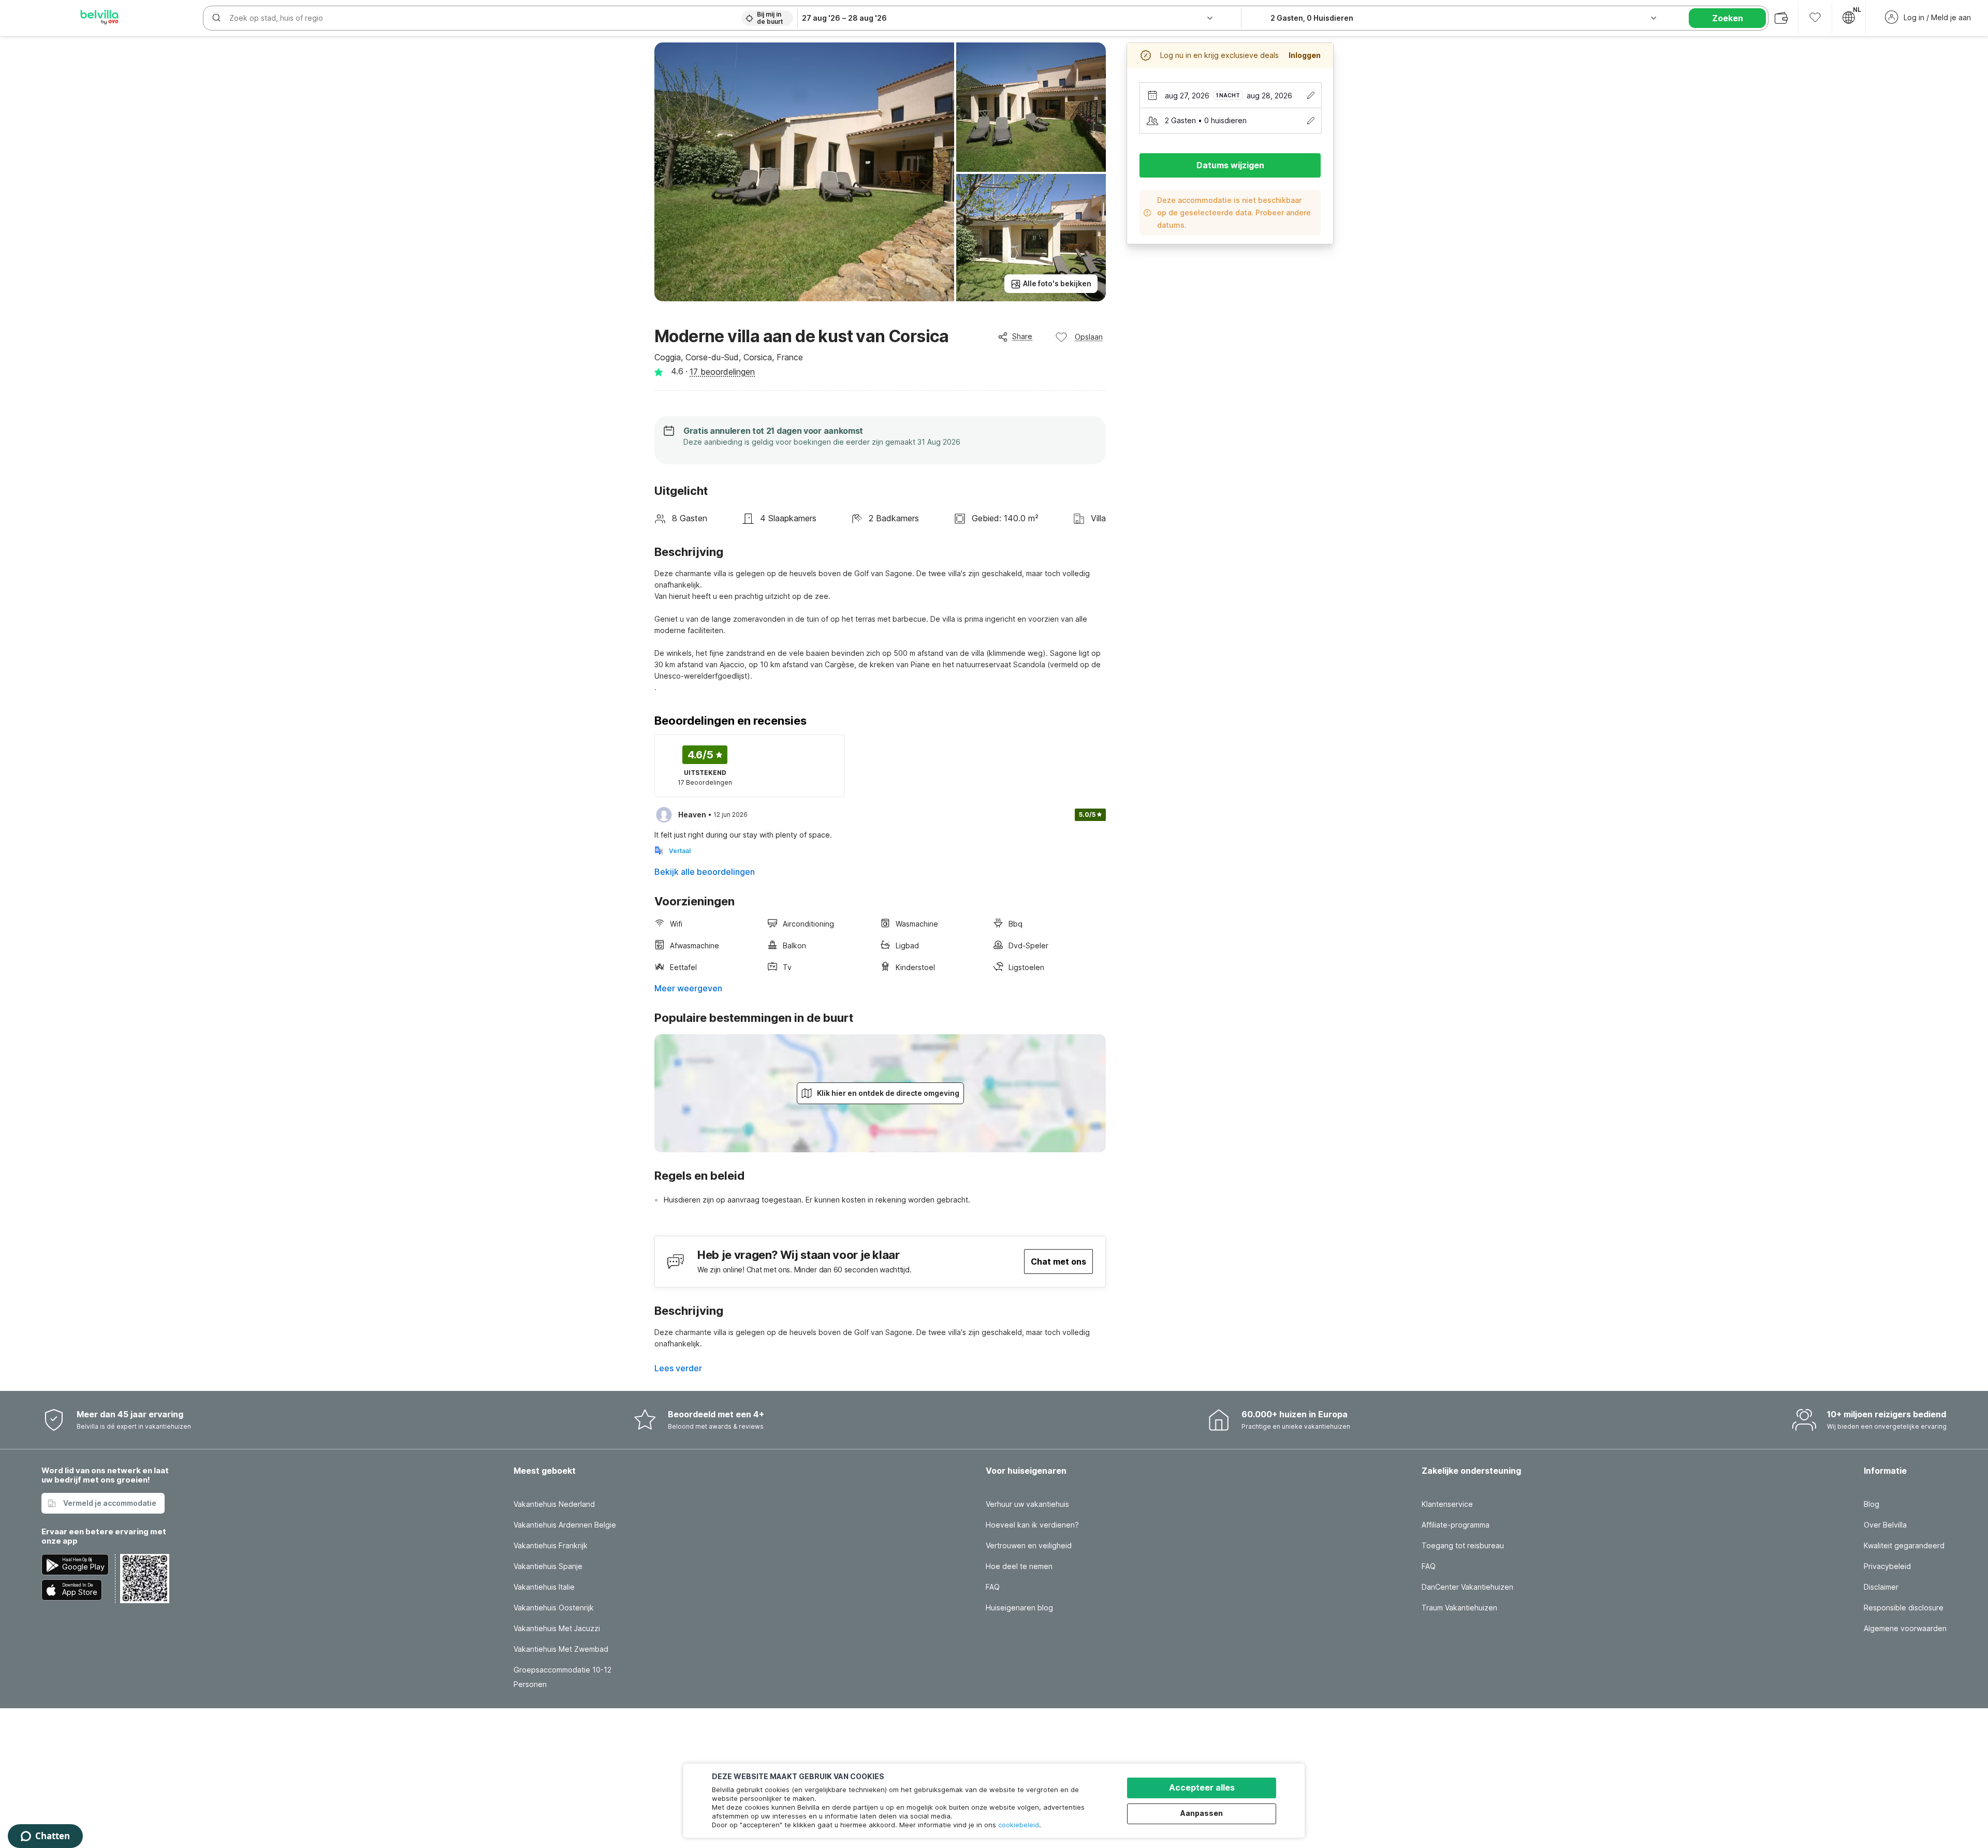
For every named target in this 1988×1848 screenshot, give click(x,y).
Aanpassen (1202, 1813)
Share (1022, 336)
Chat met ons (1058, 1262)
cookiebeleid (1019, 1825)
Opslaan (1089, 337)
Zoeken (1728, 18)
